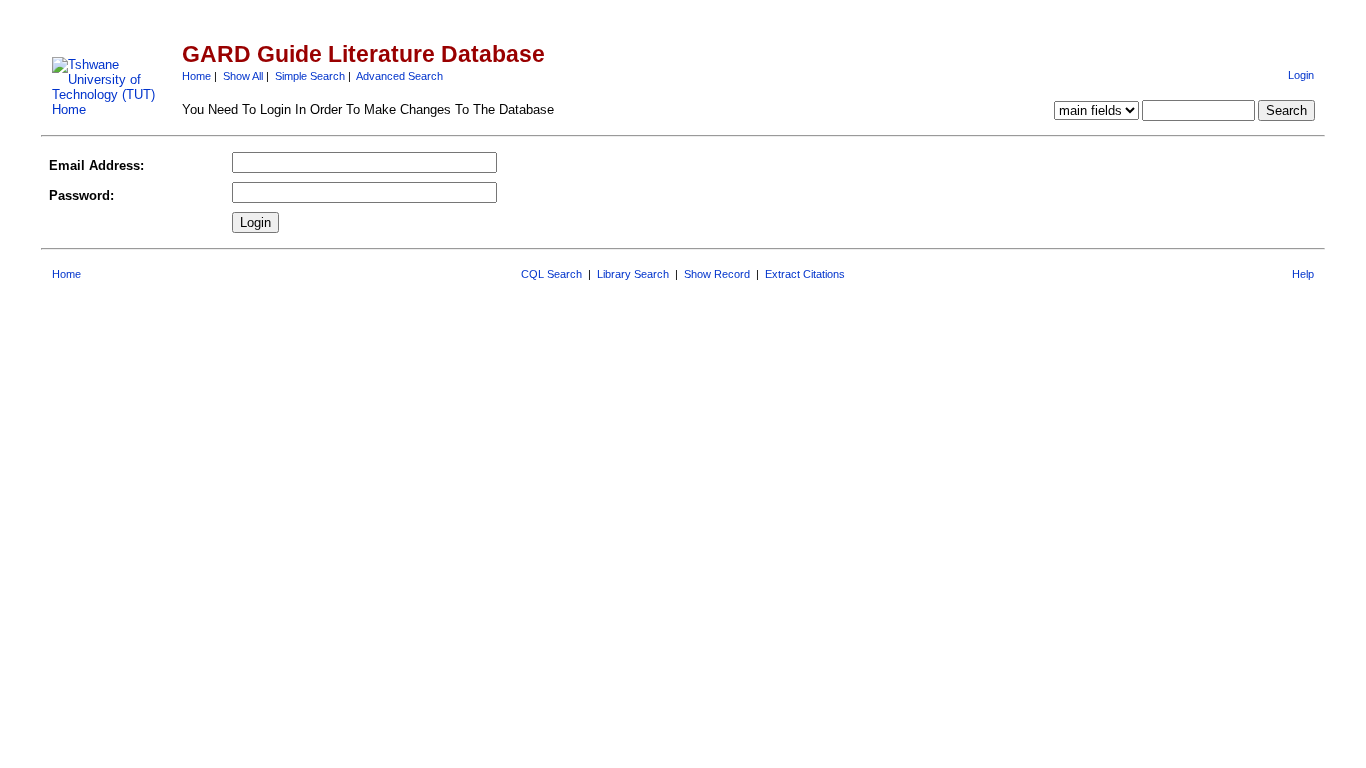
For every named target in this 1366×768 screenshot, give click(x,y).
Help (1303, 274)
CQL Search (551, 274)
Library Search (633, 274)
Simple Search (310, 76)
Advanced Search (399, 76)
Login (1301, 75)
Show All (243, 76)
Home (196, 76)
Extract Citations (805, 274)
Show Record (717, 274)
